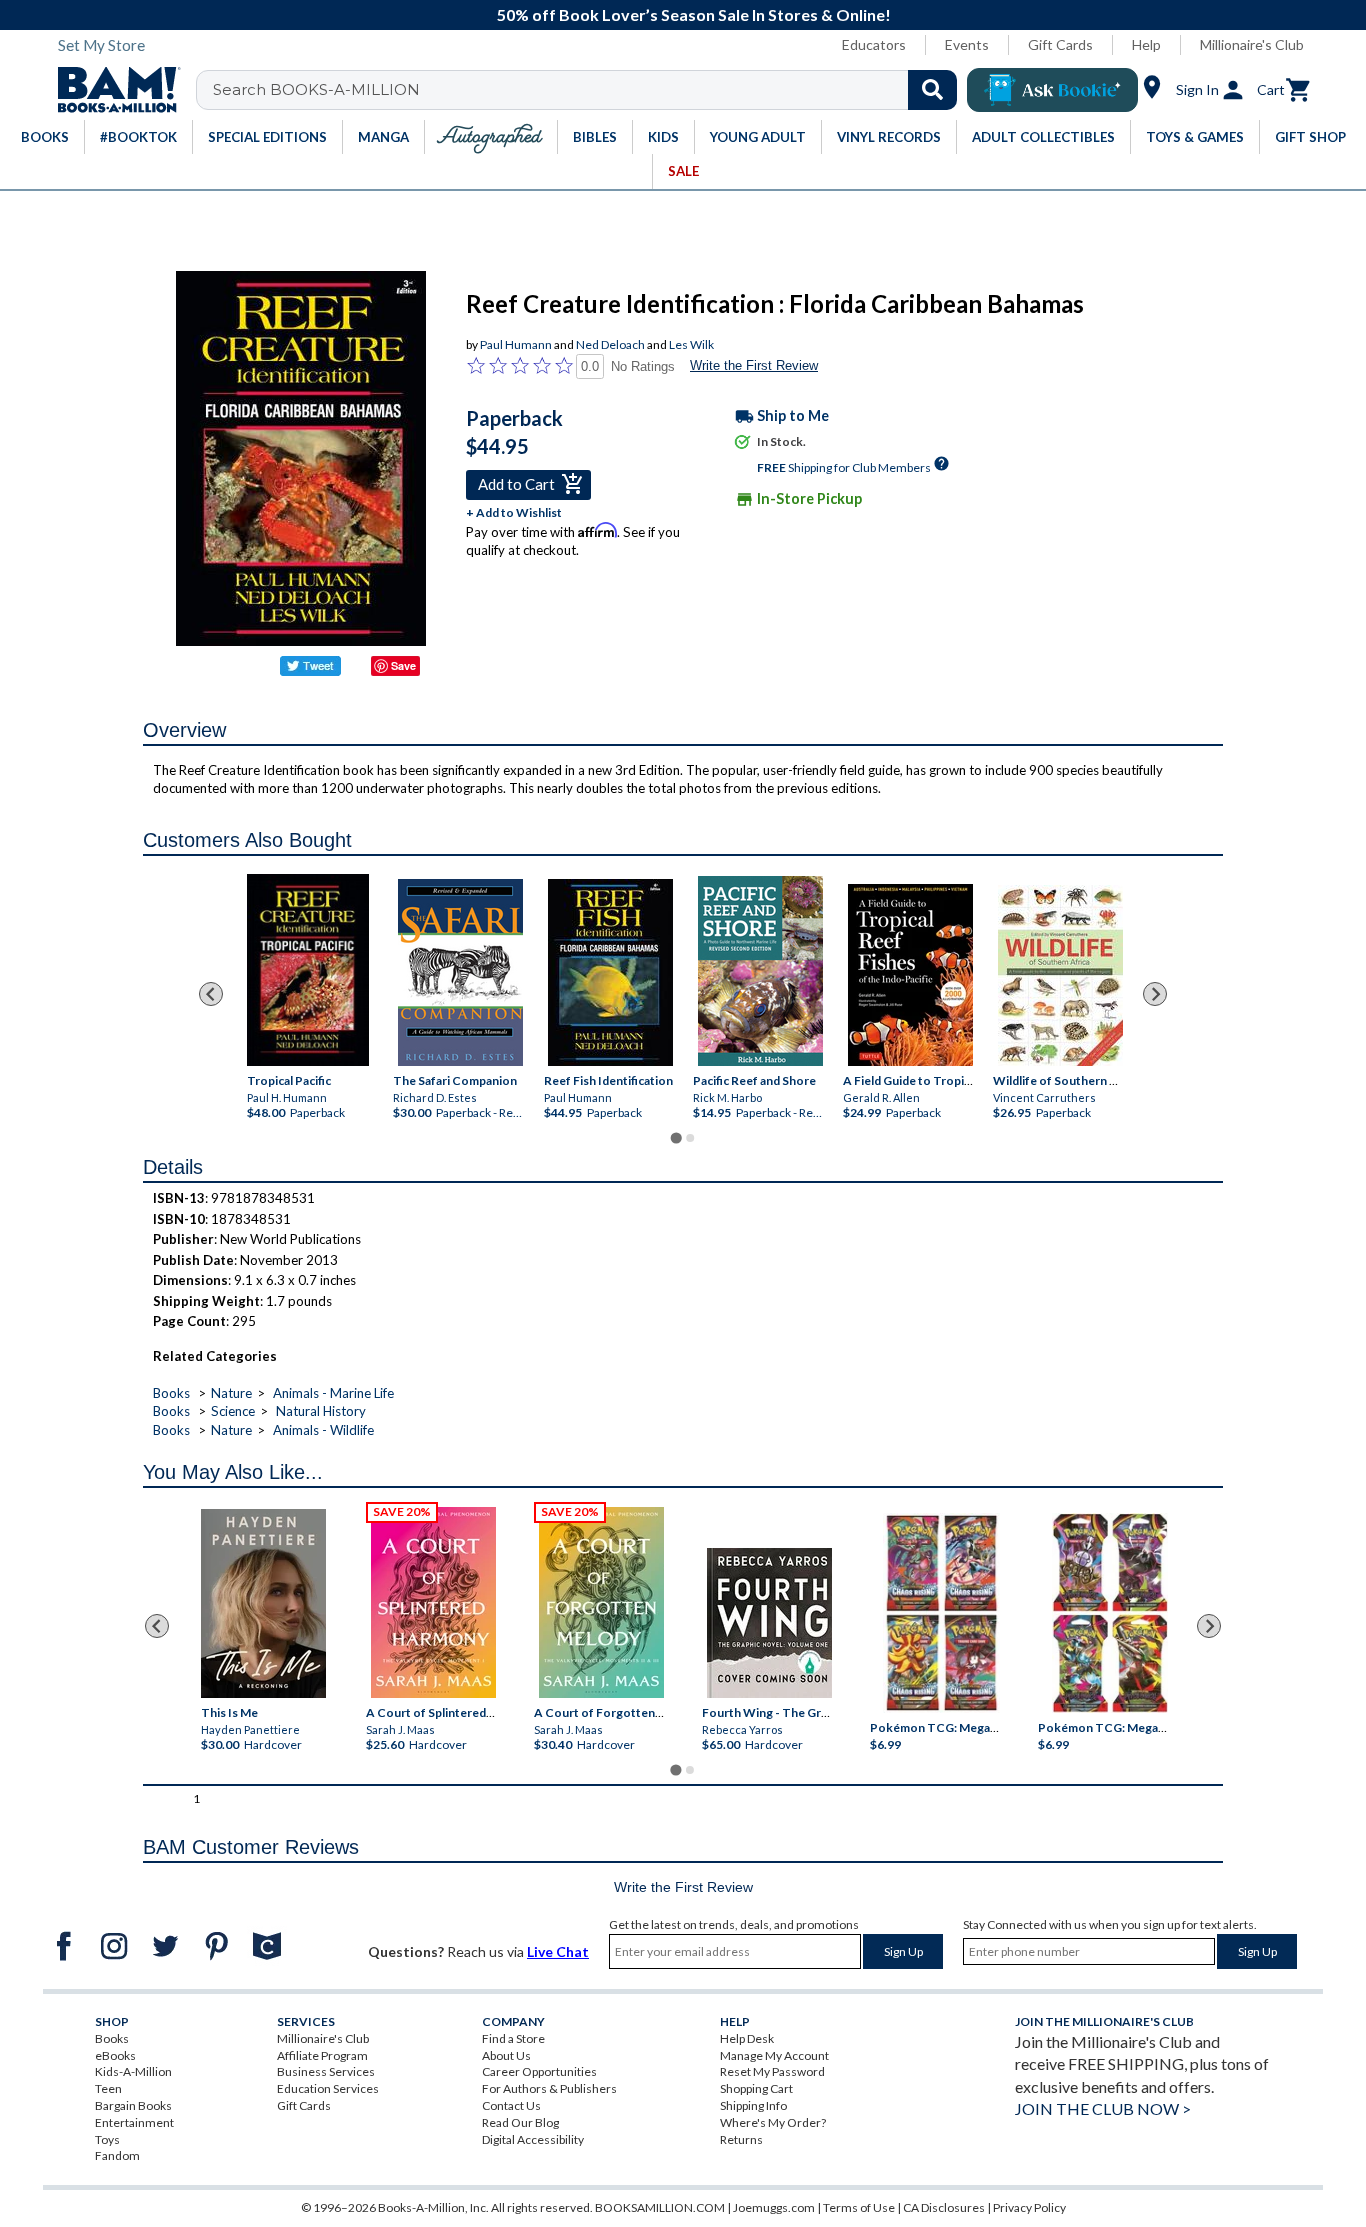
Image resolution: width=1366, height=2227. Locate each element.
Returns (741, 2139)
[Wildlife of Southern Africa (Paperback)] (1060, 975)
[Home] (112, 90)
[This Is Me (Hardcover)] (262, 1603)
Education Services (328, 2088)
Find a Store (513, 2038)
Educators (874, 44)
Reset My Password (772, 2071)
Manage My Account (774, 2055)
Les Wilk (691, 344)
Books (171, 1393)
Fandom (117, 2155)
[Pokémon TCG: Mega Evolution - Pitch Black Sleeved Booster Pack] (1110, 1613)
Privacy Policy (1029, 2207)
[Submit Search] (932, 90)
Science (233, 1411)
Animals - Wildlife (323, 1430)
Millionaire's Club (1252, 44)
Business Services (326, 2071)
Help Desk (747, 2038)
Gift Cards (1060, 44)
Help (1146, 44)
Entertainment (134, 2122)
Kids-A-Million (133, 2071)
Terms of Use (859, 2207)
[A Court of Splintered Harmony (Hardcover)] (433, 1602)
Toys (107, 2139)
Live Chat (558, 1951)
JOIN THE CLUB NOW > (1103, 2108)
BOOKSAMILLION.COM (660, 2207)
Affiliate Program (322, 2055)
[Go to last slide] (211, 994)
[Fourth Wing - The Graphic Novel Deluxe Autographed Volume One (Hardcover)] (769, 1623)
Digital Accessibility (533, 2139)
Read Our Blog (520, 2122)
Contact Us (511, 2105)
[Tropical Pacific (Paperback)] (308, 970)
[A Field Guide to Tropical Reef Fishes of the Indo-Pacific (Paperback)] (910, 975)
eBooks (115, 2055)
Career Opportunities (539, 2071)
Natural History (321, 1411)
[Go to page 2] (690, 1138)
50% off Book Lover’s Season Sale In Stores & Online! (694, 14)
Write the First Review (754, 365)
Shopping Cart (756, 2088)
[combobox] (589, 90)
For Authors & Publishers (549, 2088)
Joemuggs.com (774, 2207)
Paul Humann (516, 344)
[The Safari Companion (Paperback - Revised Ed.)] (460, 972)
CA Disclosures (944, 2207)
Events (967, 44)
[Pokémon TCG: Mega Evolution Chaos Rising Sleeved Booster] (940, 1613)
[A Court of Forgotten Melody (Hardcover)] (601, 1602)
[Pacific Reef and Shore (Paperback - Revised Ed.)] (760, 971)
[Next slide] (1155, 994)
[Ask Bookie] (1052, 90)
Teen (108, 2088)
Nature (231, 1393)
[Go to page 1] (675, 1138)
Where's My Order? (773, 2122)
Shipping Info (753, 2105)
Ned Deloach (610, 344)
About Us (506, 2055)
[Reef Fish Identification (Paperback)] (609, 972)
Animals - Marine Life (333, 1393)
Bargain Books (133, 2105)
